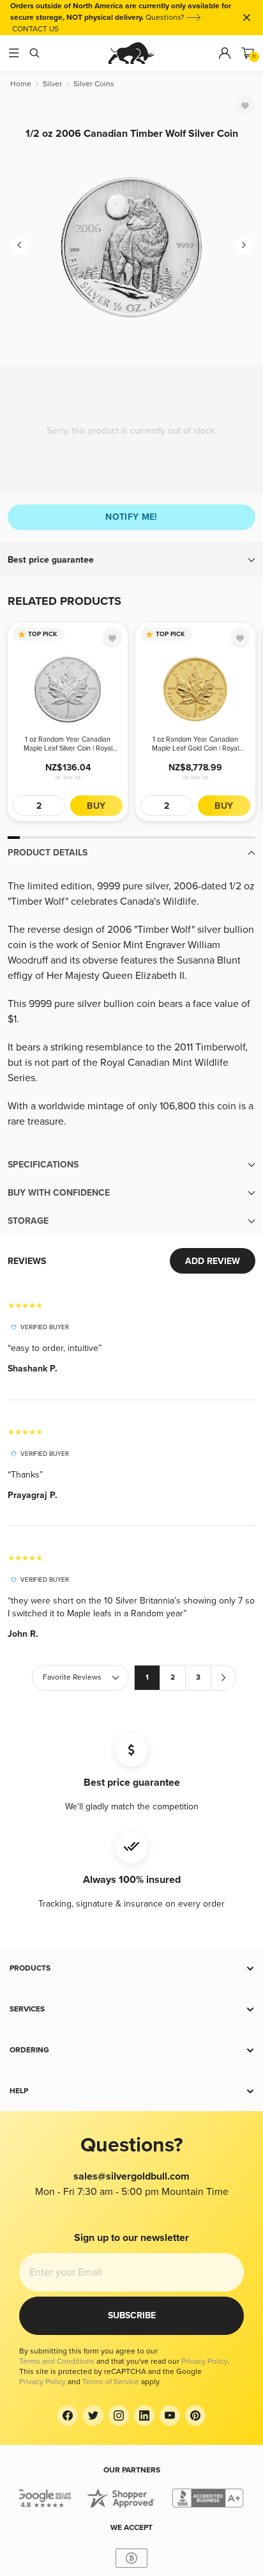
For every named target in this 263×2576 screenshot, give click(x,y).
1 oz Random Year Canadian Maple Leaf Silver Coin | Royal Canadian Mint (68, 744)
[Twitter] (93, 2416)
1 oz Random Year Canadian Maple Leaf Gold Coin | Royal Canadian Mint (195, 744)
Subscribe (132, 2315)
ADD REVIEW (213, 1261)
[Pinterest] (195, 2416)
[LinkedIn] (144, 2416)
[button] (131, 560)
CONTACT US (35, 29)
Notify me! (131, 517)
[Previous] (19, 245)
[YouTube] (170, 2416)
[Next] (244, 245)
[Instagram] (119, 2416)
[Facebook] (68, 2416)
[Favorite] (245, 105)
